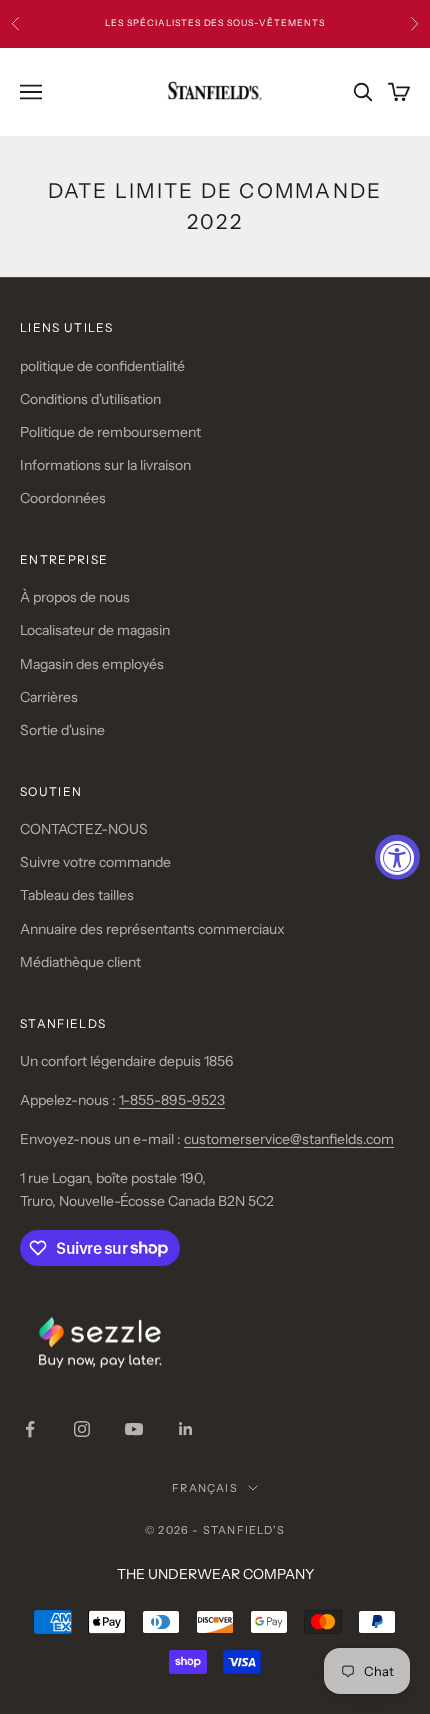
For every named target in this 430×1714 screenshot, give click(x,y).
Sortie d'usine (62, 730)
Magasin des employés (92, 664)
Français (205, 1488)
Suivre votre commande (95, 862)
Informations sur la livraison (105, 465)
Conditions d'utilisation (90, 399)
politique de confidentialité (102, 366)
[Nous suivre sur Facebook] (30, 1429)
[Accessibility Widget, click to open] (397, 857)
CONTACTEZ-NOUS (84, 829)
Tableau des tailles (77, 895)
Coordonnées (63, 498)
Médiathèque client (80, 962)
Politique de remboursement (110, 432)
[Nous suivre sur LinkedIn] (186, 1429)
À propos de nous (75, 597)
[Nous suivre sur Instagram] (82, 1429)
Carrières (49, 697)
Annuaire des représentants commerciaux (152, 929)
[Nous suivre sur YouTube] (134, 1429)
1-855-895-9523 (172, 1100)
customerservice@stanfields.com (289, 1139)
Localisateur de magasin (95, 630)
